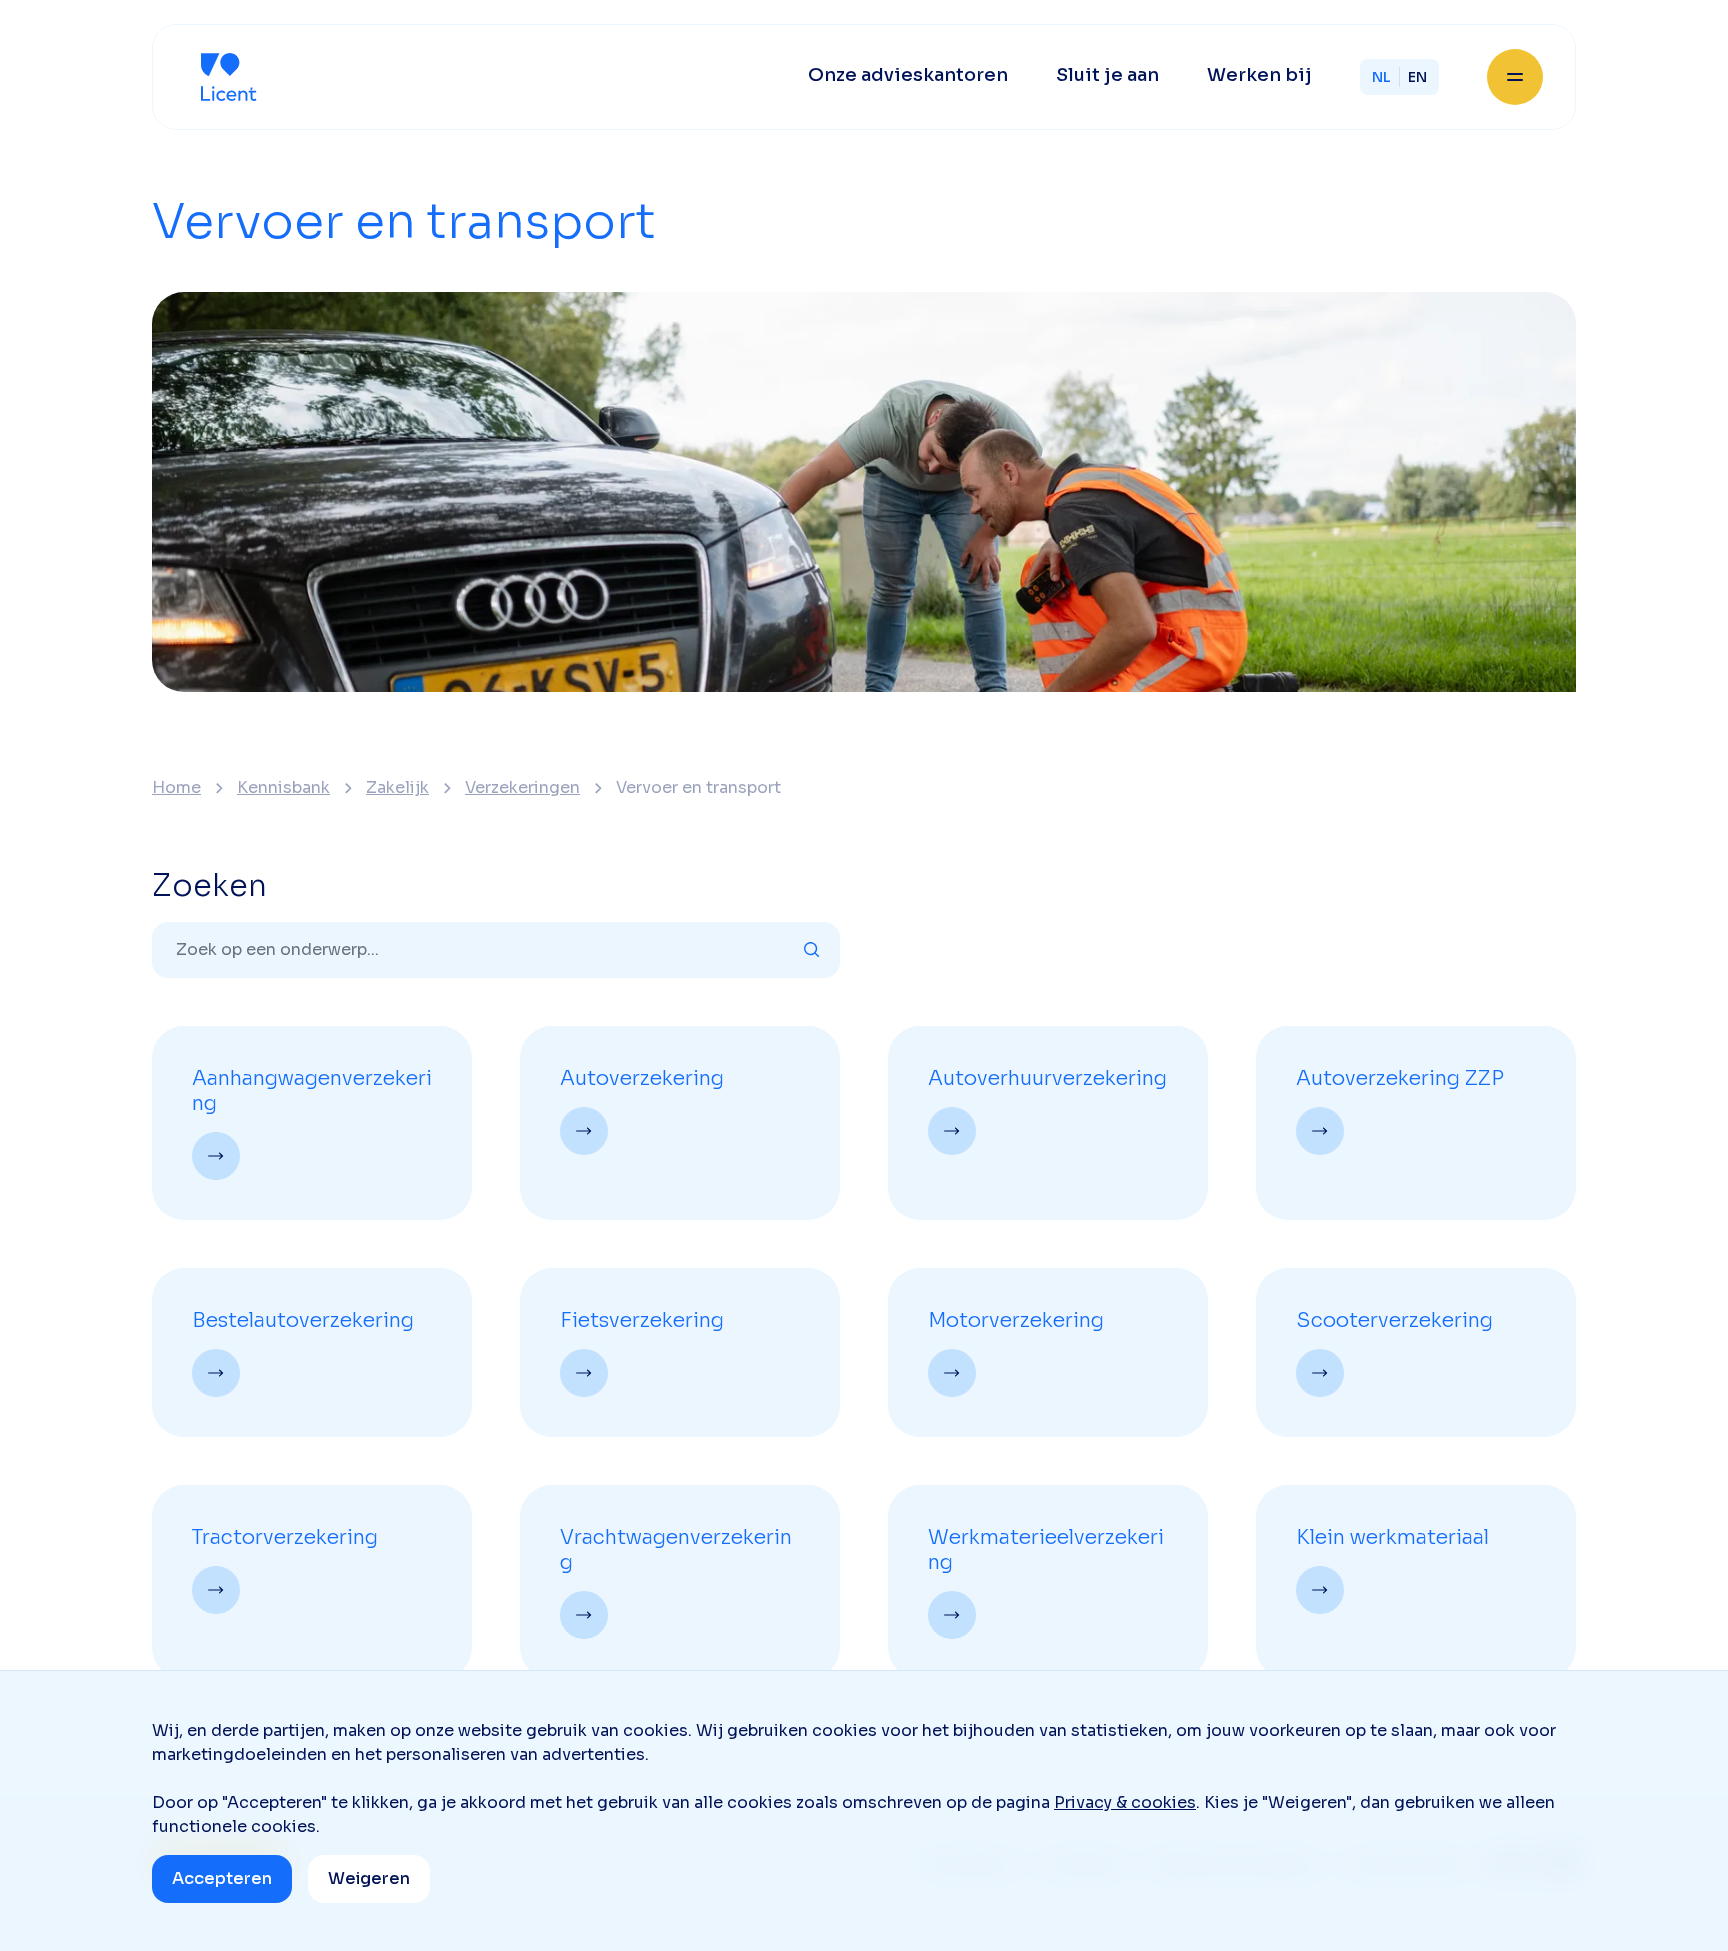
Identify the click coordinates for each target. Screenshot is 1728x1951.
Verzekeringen (522, 788)
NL (1381, 77)
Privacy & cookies (1125, 1802)
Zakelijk (397, 788)
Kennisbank (283, 788)
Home (176, 788)
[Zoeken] (812, 950)
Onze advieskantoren (908, 75)
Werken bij (1259, 75)
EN (1417, 77)
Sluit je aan (1107, 75)
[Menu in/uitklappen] (1515, 77)
